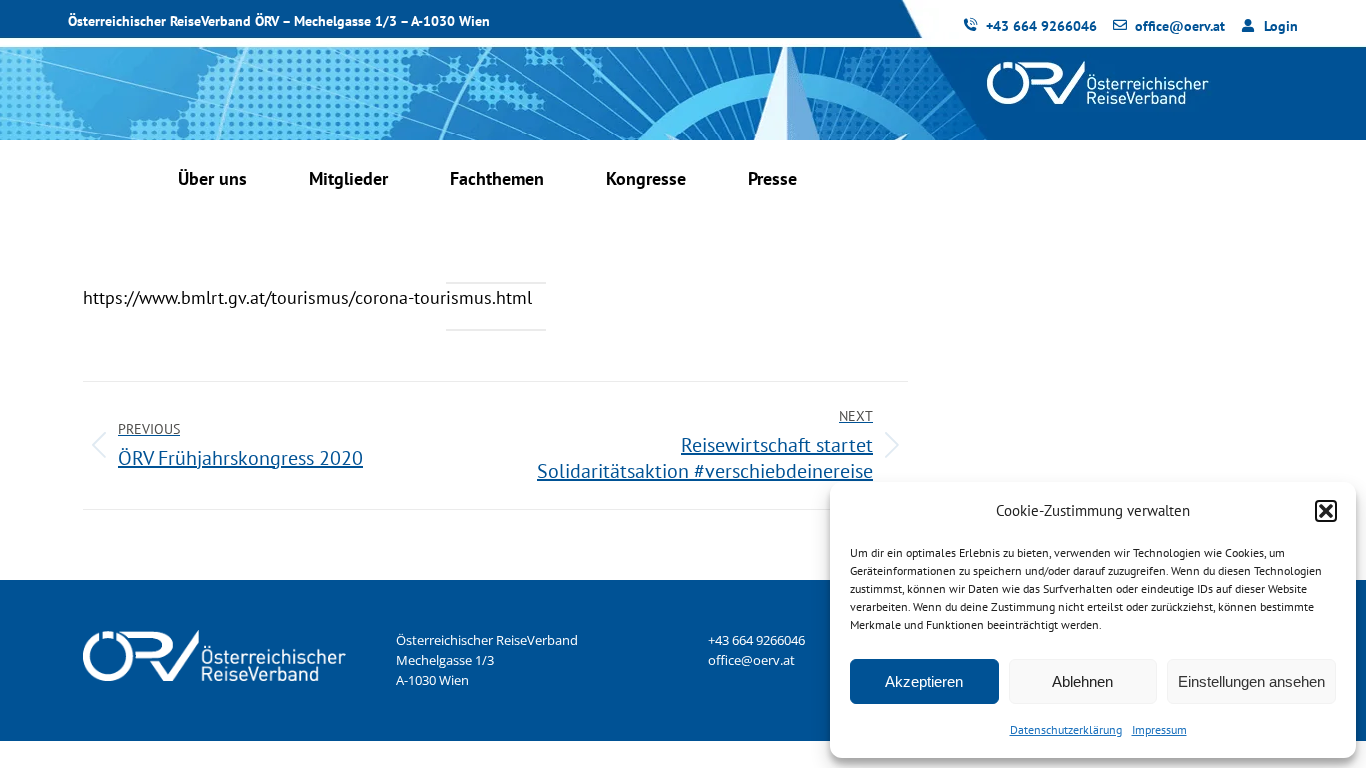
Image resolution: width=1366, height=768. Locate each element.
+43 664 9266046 (756, 640)
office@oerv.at (751, 660)
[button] (1326, 511)
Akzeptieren (924, 681)
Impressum (1159, 729)
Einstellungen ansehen (1251, 681)
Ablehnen (1082, 681)
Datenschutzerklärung (1066, 729)
